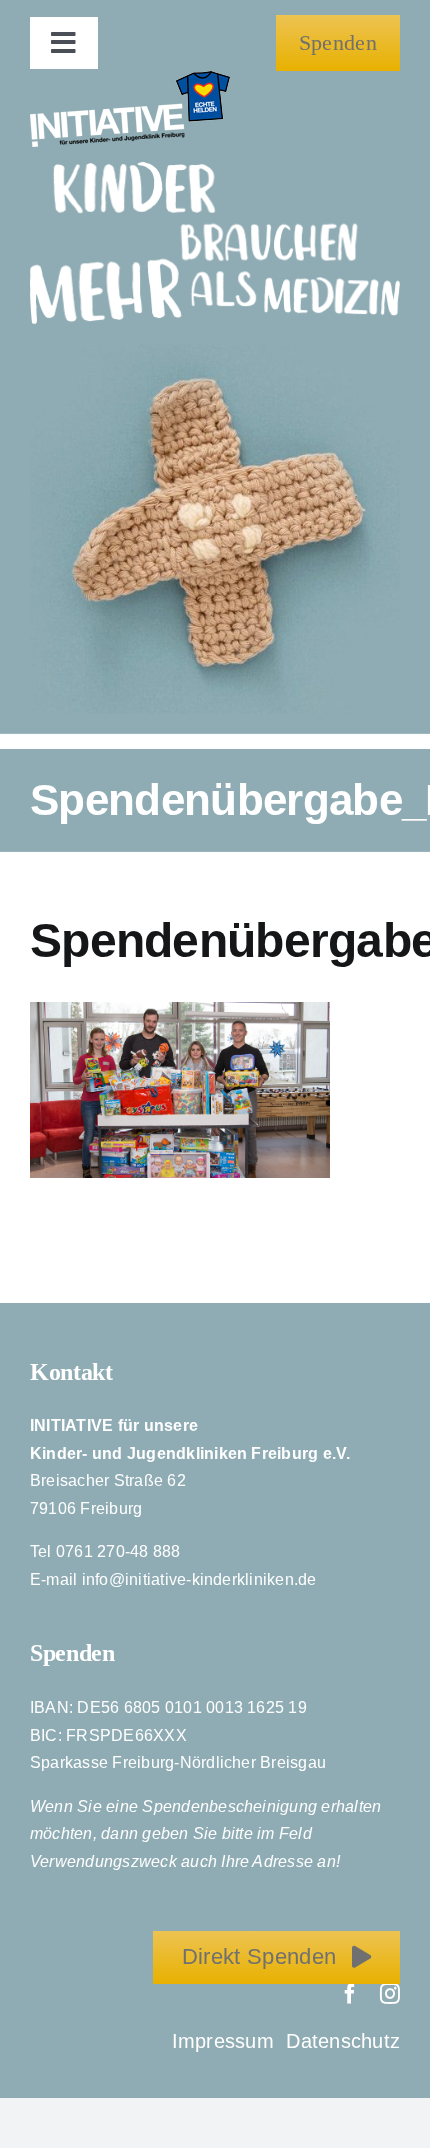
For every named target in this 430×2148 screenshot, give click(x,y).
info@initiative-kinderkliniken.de (199, 1579)
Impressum (226, 2041)
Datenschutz (343, 2041)
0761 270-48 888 (118, 1551)
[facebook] (350, 1994)
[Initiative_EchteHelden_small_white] (130, 78)
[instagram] (390, 1994)
